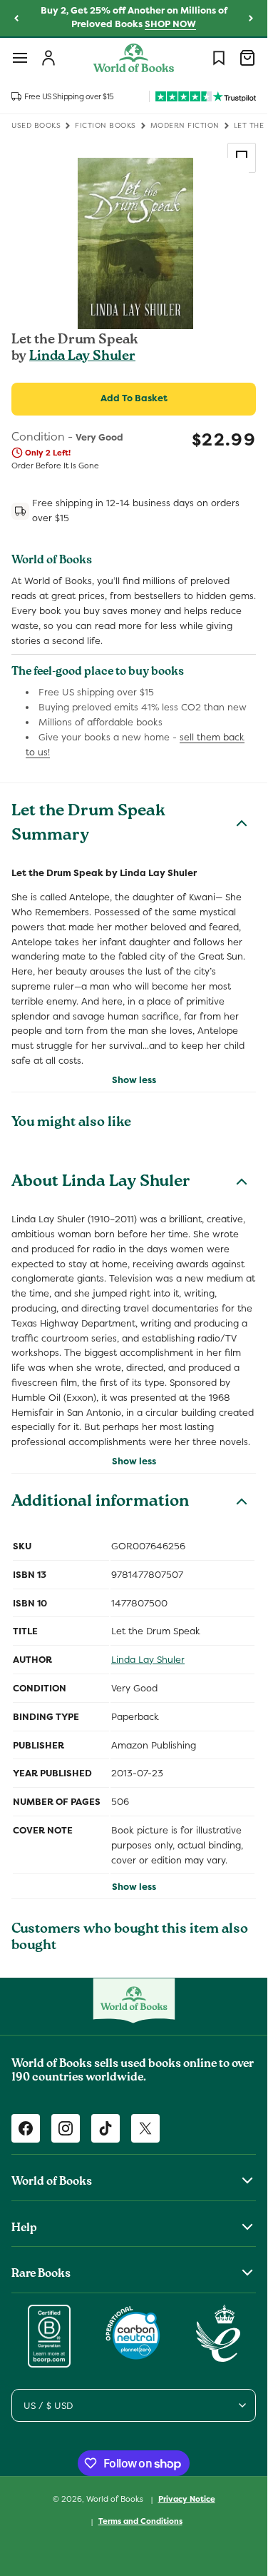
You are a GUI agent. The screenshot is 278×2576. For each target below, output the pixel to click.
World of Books (116, 2499)
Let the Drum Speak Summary (88, 825)
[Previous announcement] (16, 19)
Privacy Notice (187, 2499)
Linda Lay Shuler (82, 357)
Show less (134, 1080)
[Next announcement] (251, 19)
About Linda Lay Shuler (101, 1183)
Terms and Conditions (140, 2521)
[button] (20, 58)
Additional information (100, 1503)
